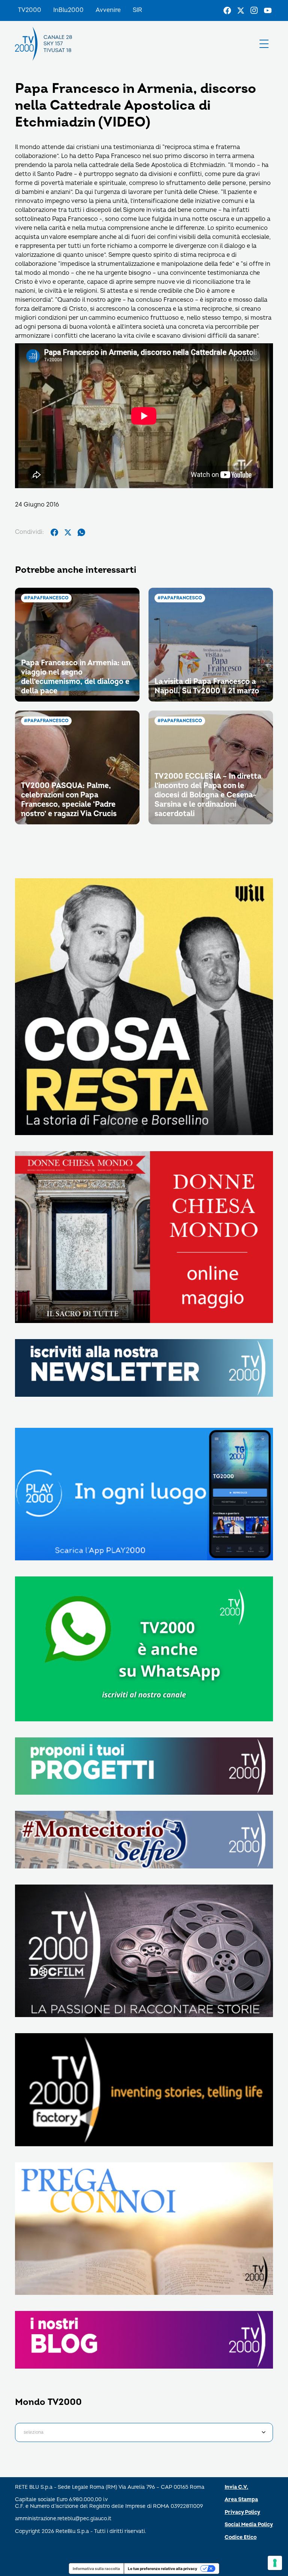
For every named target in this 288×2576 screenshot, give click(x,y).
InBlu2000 (68, 10)
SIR (137, 10)
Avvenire (108, 10)
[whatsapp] (81, 532)
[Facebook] (227, 10)
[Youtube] (268, 10)
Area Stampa (241, 2499)
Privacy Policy (242, 2512)
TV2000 (30, 10)
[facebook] (54, 532)
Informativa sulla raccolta (96, 2569)
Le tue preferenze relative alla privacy (163, 2569)
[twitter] (68, 532)
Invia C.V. (236, 2487)
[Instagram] (254, 10)
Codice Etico (241, 2537)
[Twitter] (241, 10)
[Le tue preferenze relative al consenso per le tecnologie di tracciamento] (275, 2563)
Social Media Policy (249, 2525)
